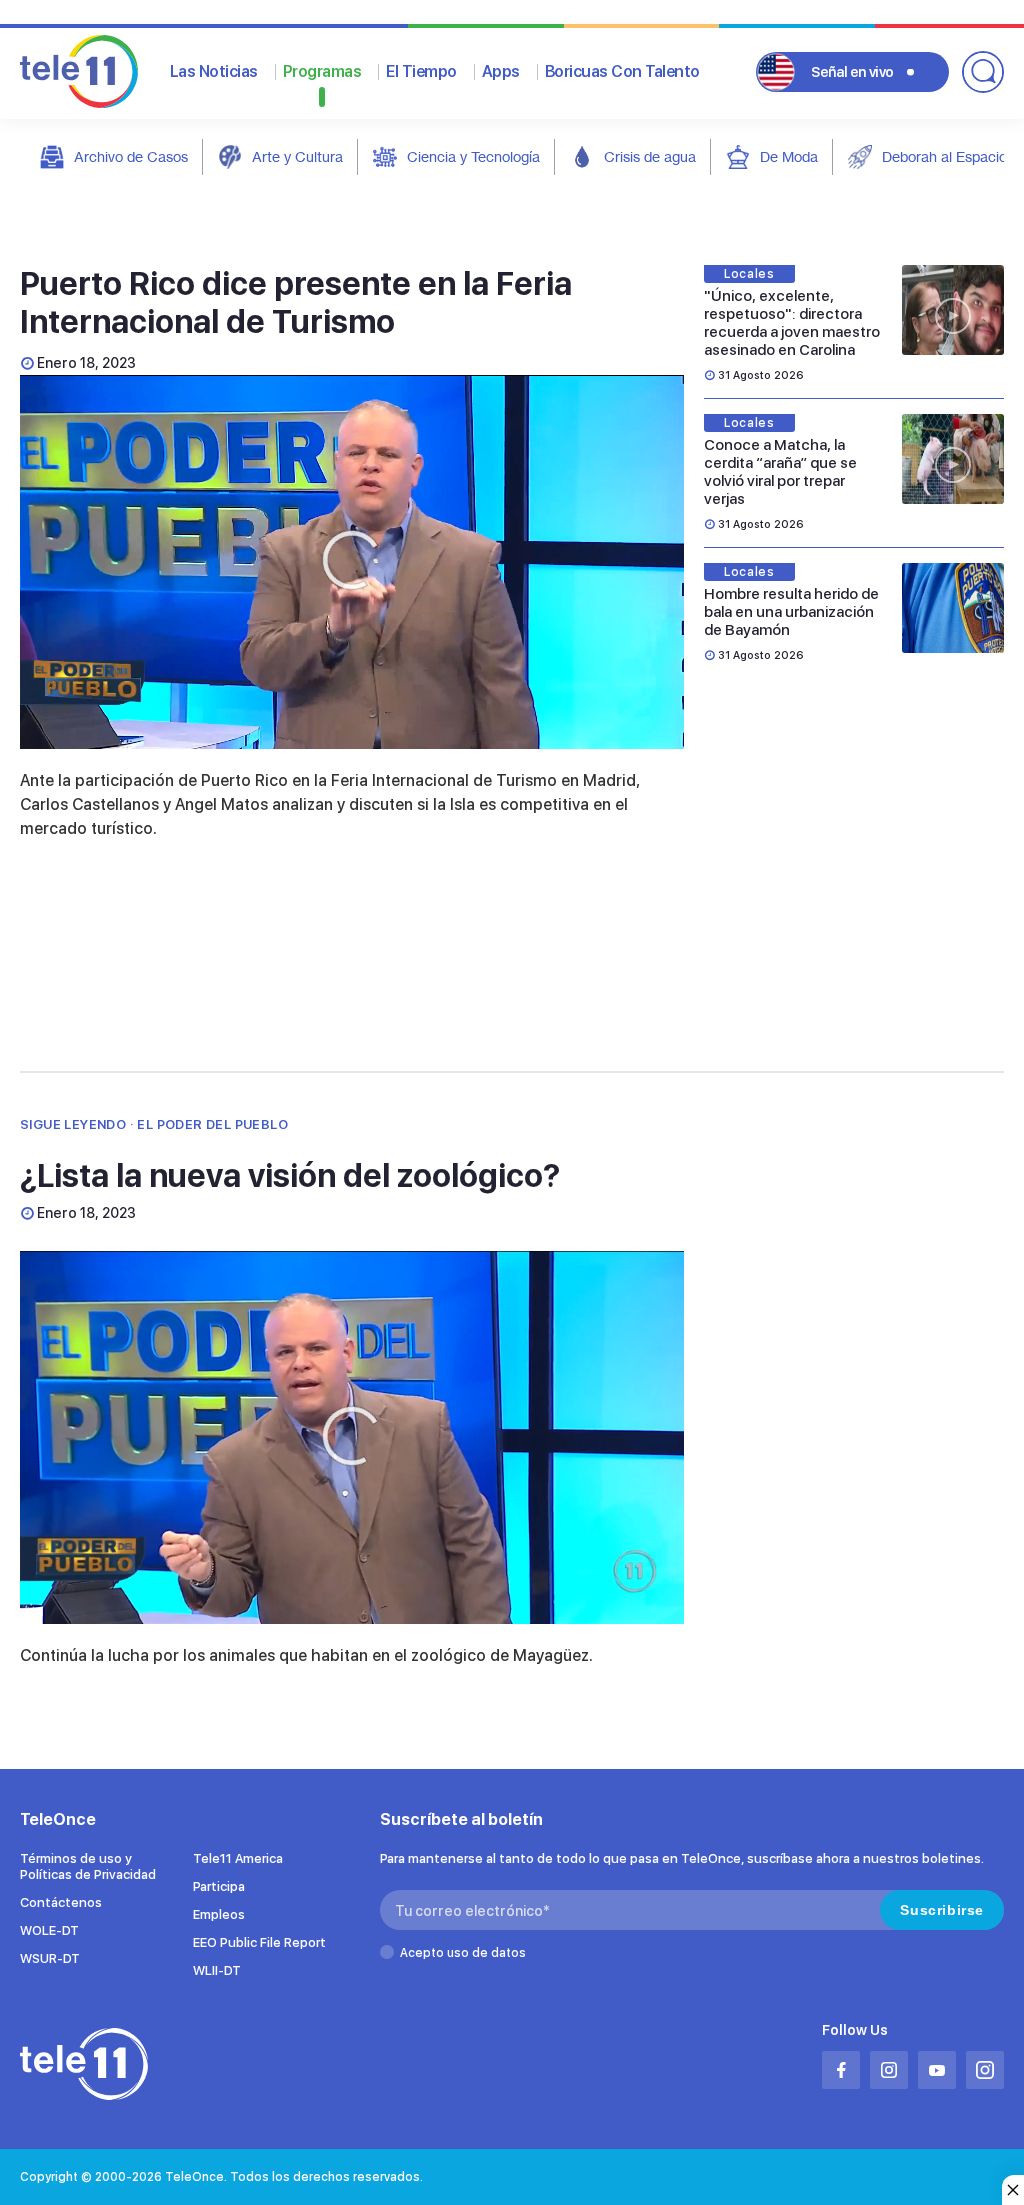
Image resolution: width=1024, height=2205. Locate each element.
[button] (352, 560)
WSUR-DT (50, 1958)
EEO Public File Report (259, 1942)
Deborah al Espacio (944, 156)
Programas (322, 71)
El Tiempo (421, 71)
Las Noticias (214, 71)
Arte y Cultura (297, 156)
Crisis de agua (650, 156)
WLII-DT (217, 1970)
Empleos (219, 1914)
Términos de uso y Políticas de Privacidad (88, 1866)
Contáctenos (61, 1902)
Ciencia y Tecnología (473, 156)
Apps (501, 71)
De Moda (789, 156)
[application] (352, 562)
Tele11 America (238, 1858)
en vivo (852, 72)
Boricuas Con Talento (622, 71)
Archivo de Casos (131, 156)
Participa (219, 1886)
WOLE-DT (49, 1930)
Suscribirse (942, 1910)
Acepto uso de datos (463, 1953)
